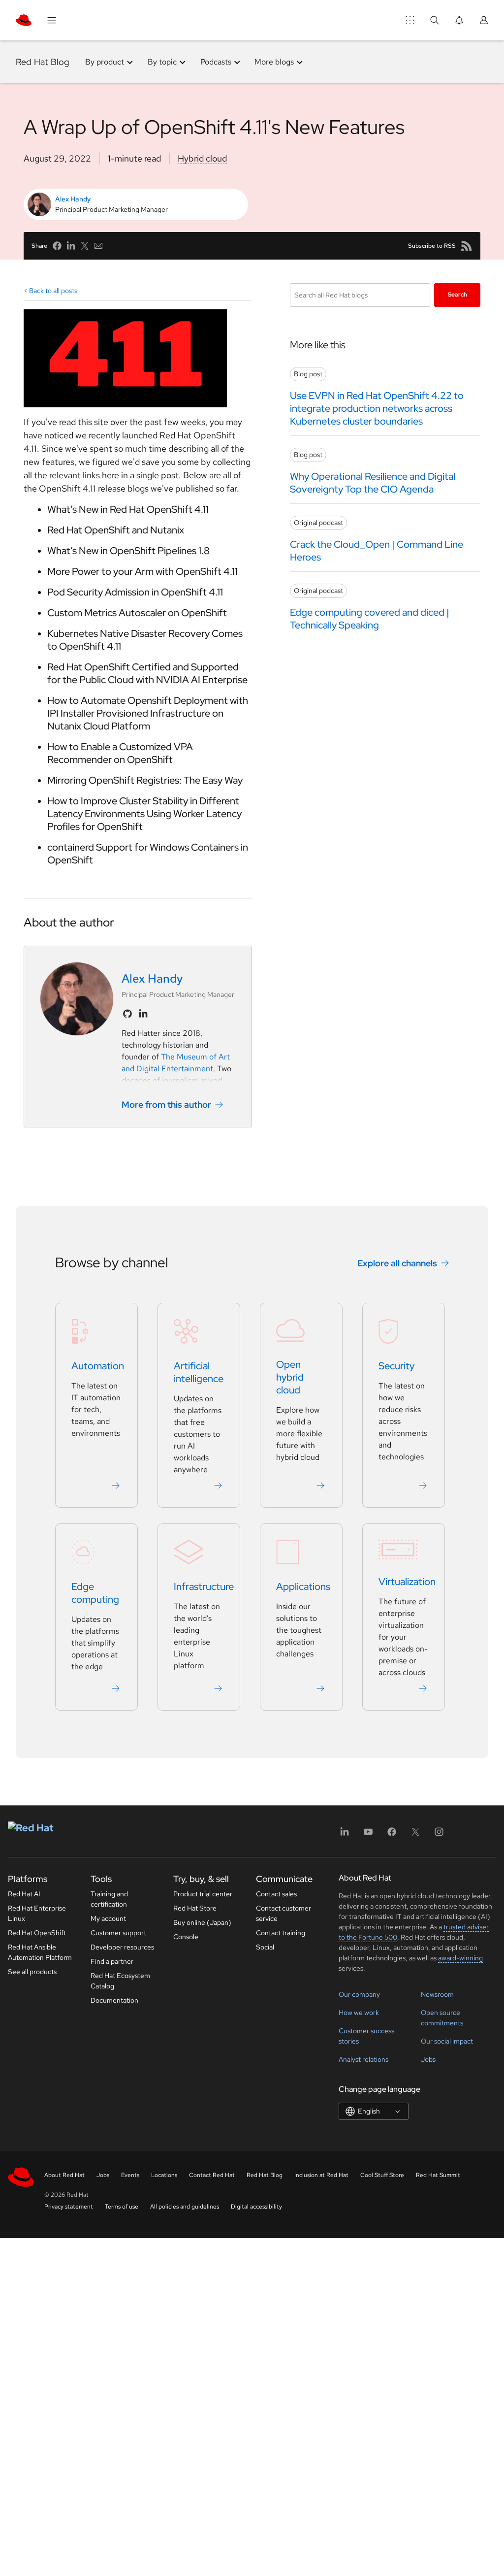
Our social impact (447, 2041)
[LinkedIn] (345, 1835)
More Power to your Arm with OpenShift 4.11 (142, 571)
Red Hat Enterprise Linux (37, 1913)
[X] (415, 1835)
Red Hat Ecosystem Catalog (120, 1981)
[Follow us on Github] (127, 1014)
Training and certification (109, 1899)
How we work (359, 2013)
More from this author (166, 1105)
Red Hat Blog (43, 62)
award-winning (460, 1958)
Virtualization (407, 1582)
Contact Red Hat (212, 2175)
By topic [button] (162, 62)
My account (108, 1918)
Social (265, 1947)
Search (457, 295)
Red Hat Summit (438, 2175)
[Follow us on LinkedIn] (143, 1014)
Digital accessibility (256, 2207)
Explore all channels (397, 1263)
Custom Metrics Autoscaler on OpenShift (137, 613)
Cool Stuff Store (382, 2175)
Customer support (118, 1933)
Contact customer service (283, 1913)
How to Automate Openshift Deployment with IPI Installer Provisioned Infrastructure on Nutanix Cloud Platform (148, 713)
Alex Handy (73, 199)
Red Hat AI (24, 1894)
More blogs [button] (274, 62)
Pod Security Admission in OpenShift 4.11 (135, 592)
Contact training (281, 1933)
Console (186, 1937)
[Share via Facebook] (57, 246)
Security (396, 1366)
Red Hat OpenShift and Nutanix (116, 530)
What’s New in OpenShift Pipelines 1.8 (128, 551)
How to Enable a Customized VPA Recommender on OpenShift (120, 753)
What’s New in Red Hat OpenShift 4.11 (128, 509)
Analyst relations (363, 2059)
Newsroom (437, 1994)
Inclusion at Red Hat (321, 2175)
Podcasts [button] (216, 62)
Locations (164, 2175)
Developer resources (122, 1947)
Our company (359, 1994)
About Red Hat (64, 2175)
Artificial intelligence (199, 1372)
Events (130, 2175)
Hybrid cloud (202, 158)
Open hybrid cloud (290, 1377)
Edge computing (95, 1593)
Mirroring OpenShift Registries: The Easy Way (145, 780)
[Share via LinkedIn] (71, 246)
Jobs (428, 2059)
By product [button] (105, 62)
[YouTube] (368, 1835)
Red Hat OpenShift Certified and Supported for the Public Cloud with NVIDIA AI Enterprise (147, 673)
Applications (303, 1586)
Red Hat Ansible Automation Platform (40, 1952)
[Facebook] (392, 1835)
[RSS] (467, 246)
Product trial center (203, 1894)
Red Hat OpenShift (37, 1933)
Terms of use (122, 2207)
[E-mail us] (98, 246)
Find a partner (112, 1961)
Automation (98, 1366)
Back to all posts (53, 291)
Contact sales (276, 1894)
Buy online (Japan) (202, 1922)
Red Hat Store (195, 1908)
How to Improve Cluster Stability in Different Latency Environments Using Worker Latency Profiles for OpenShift (144, 814)
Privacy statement (69, 2207)
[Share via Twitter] (85, 246)
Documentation (114, 2000)
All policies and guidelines (185, 2207)
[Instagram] (439, 1835)
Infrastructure (204, 1586)
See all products (32, 1972)
